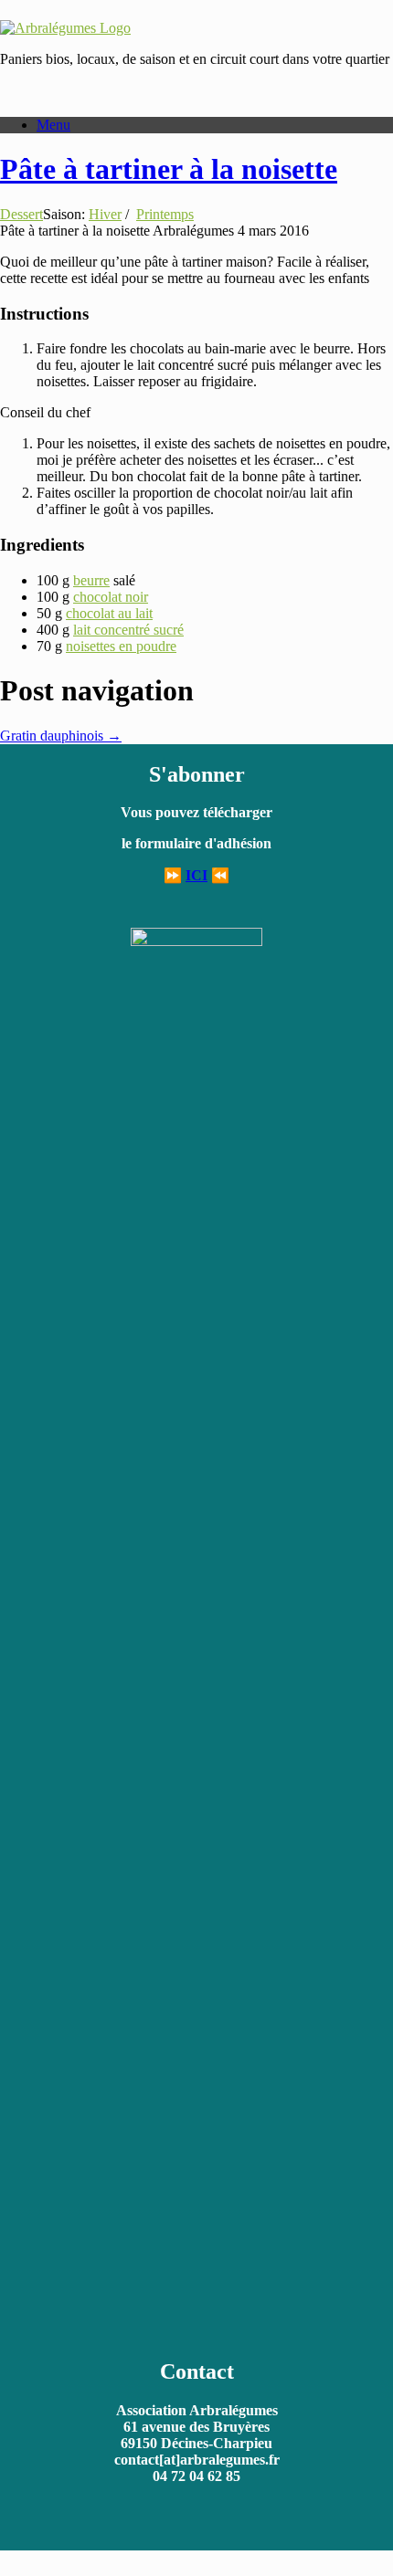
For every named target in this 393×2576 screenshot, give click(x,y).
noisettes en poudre (121, 646)
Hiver (105, 214)
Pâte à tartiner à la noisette (169, 169)
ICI (196, 875)
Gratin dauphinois (61, 736)
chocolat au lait (109, 613)
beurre (91, 580)
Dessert (21, 214)
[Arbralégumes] (65, 28)
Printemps (165, 214)
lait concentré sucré (128, 630)
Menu (53, 125)
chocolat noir (111, 597)
